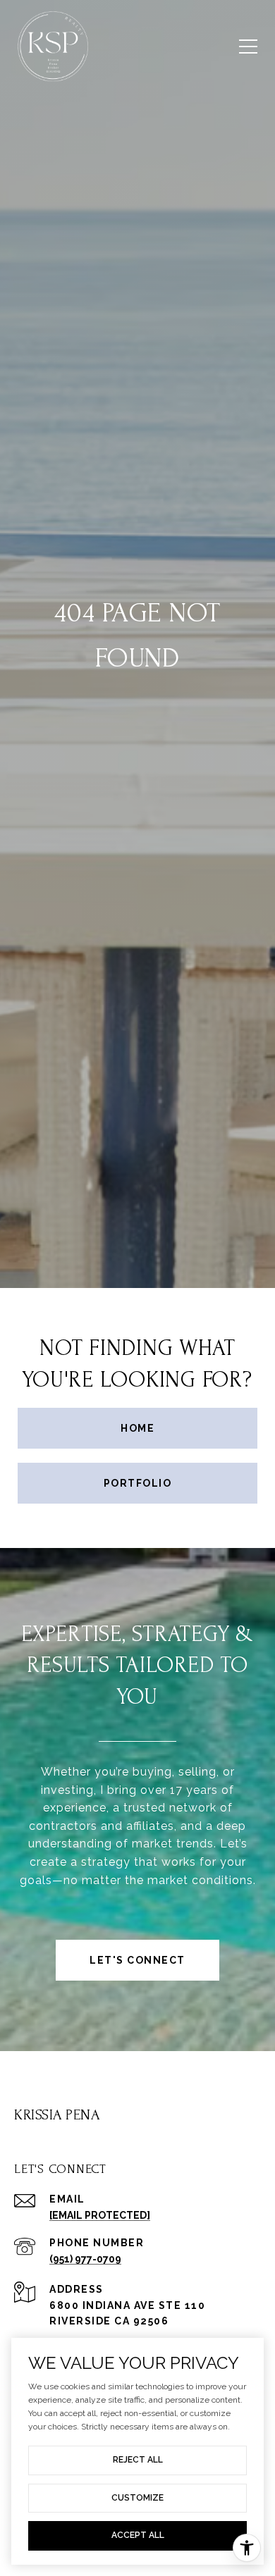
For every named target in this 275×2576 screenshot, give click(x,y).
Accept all (138, 2535)
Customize (137, 2498)
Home (137, 1428)
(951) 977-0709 (85, 2259)
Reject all (138, 2460)
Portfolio (138, 1483)
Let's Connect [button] (137, 1960)
